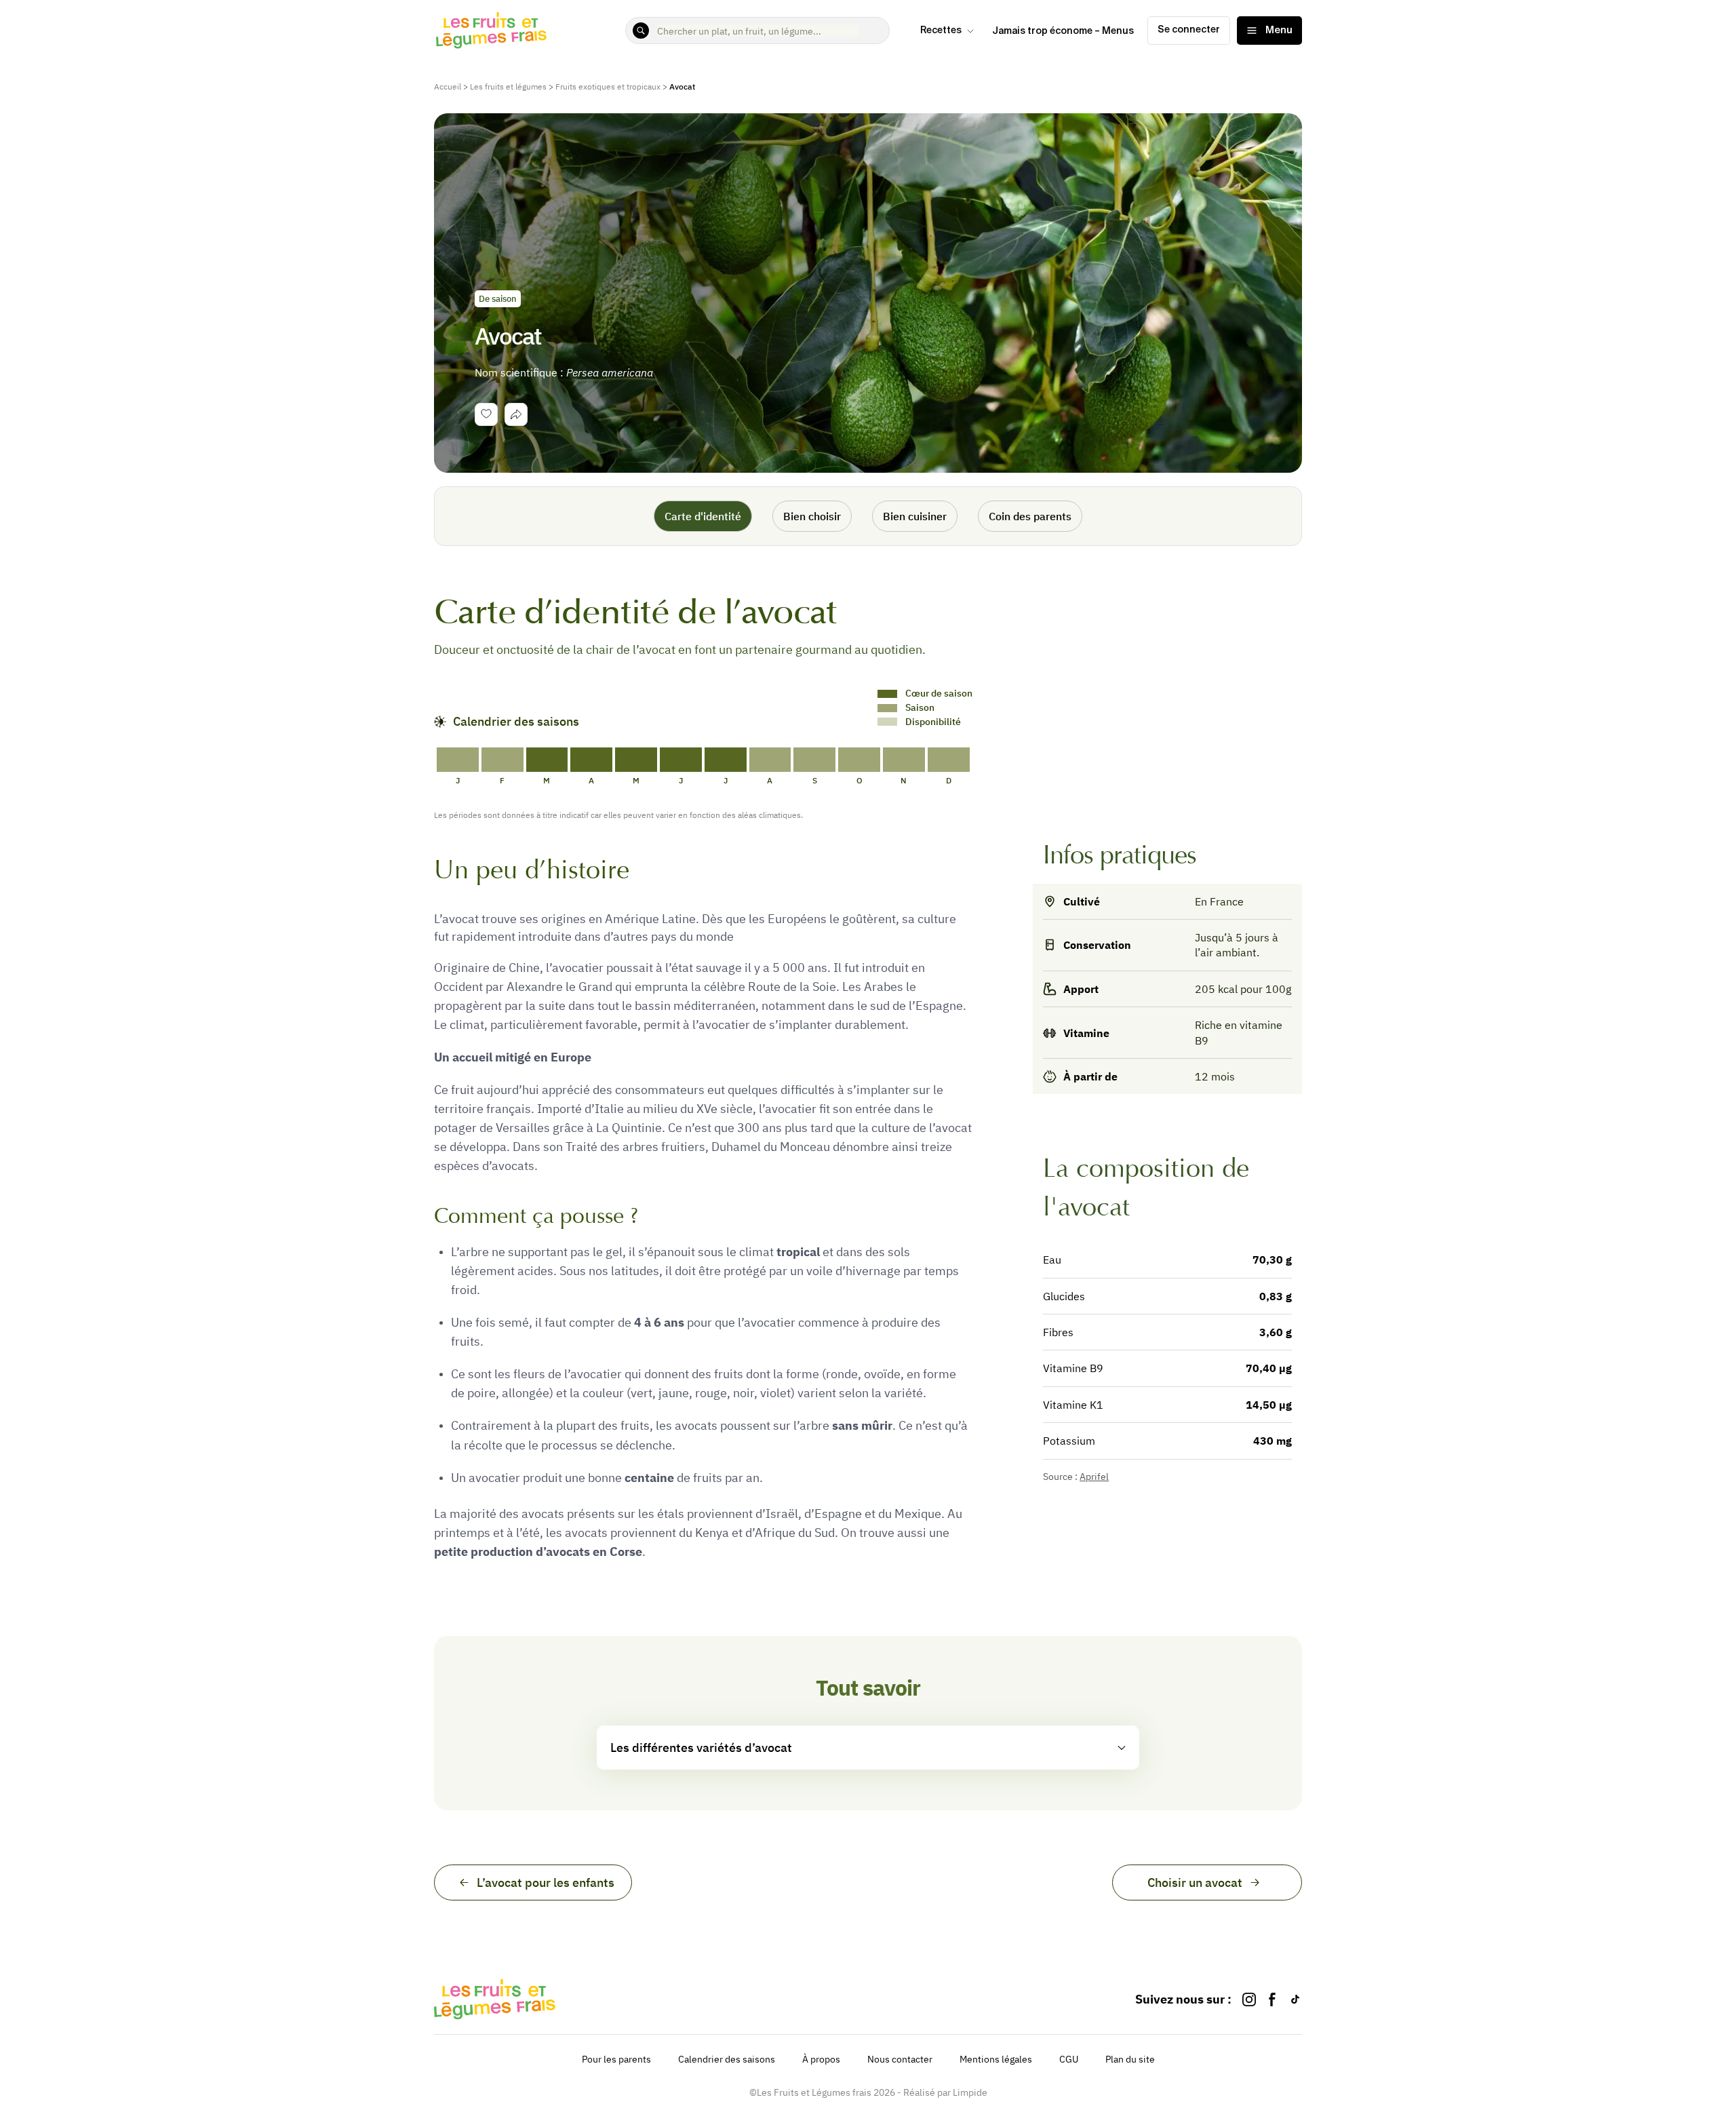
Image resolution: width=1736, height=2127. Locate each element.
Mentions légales (996, 2059)
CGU (1069, 2059)
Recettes (941, 31)
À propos (821, 2059)
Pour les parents (616, 2059)
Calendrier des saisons (727, 2059)
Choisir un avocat (1195, 1882)
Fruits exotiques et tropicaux (608, 86)
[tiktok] (1295, 1999)
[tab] (516, 414)
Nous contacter (900, 2059)
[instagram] (1249, 1999)
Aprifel (1094, 1477)
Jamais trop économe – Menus (1063, 31)
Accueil (448, 86)
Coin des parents (1030, 516)
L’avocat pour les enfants (546, 1882)
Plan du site (1130, 2059)
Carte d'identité (703, 516)
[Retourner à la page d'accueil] (492, 31)
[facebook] (1272, 1999)
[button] (868, 1748)
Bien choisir (812, 516)
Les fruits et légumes (508, 86)
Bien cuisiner (915, 516)
